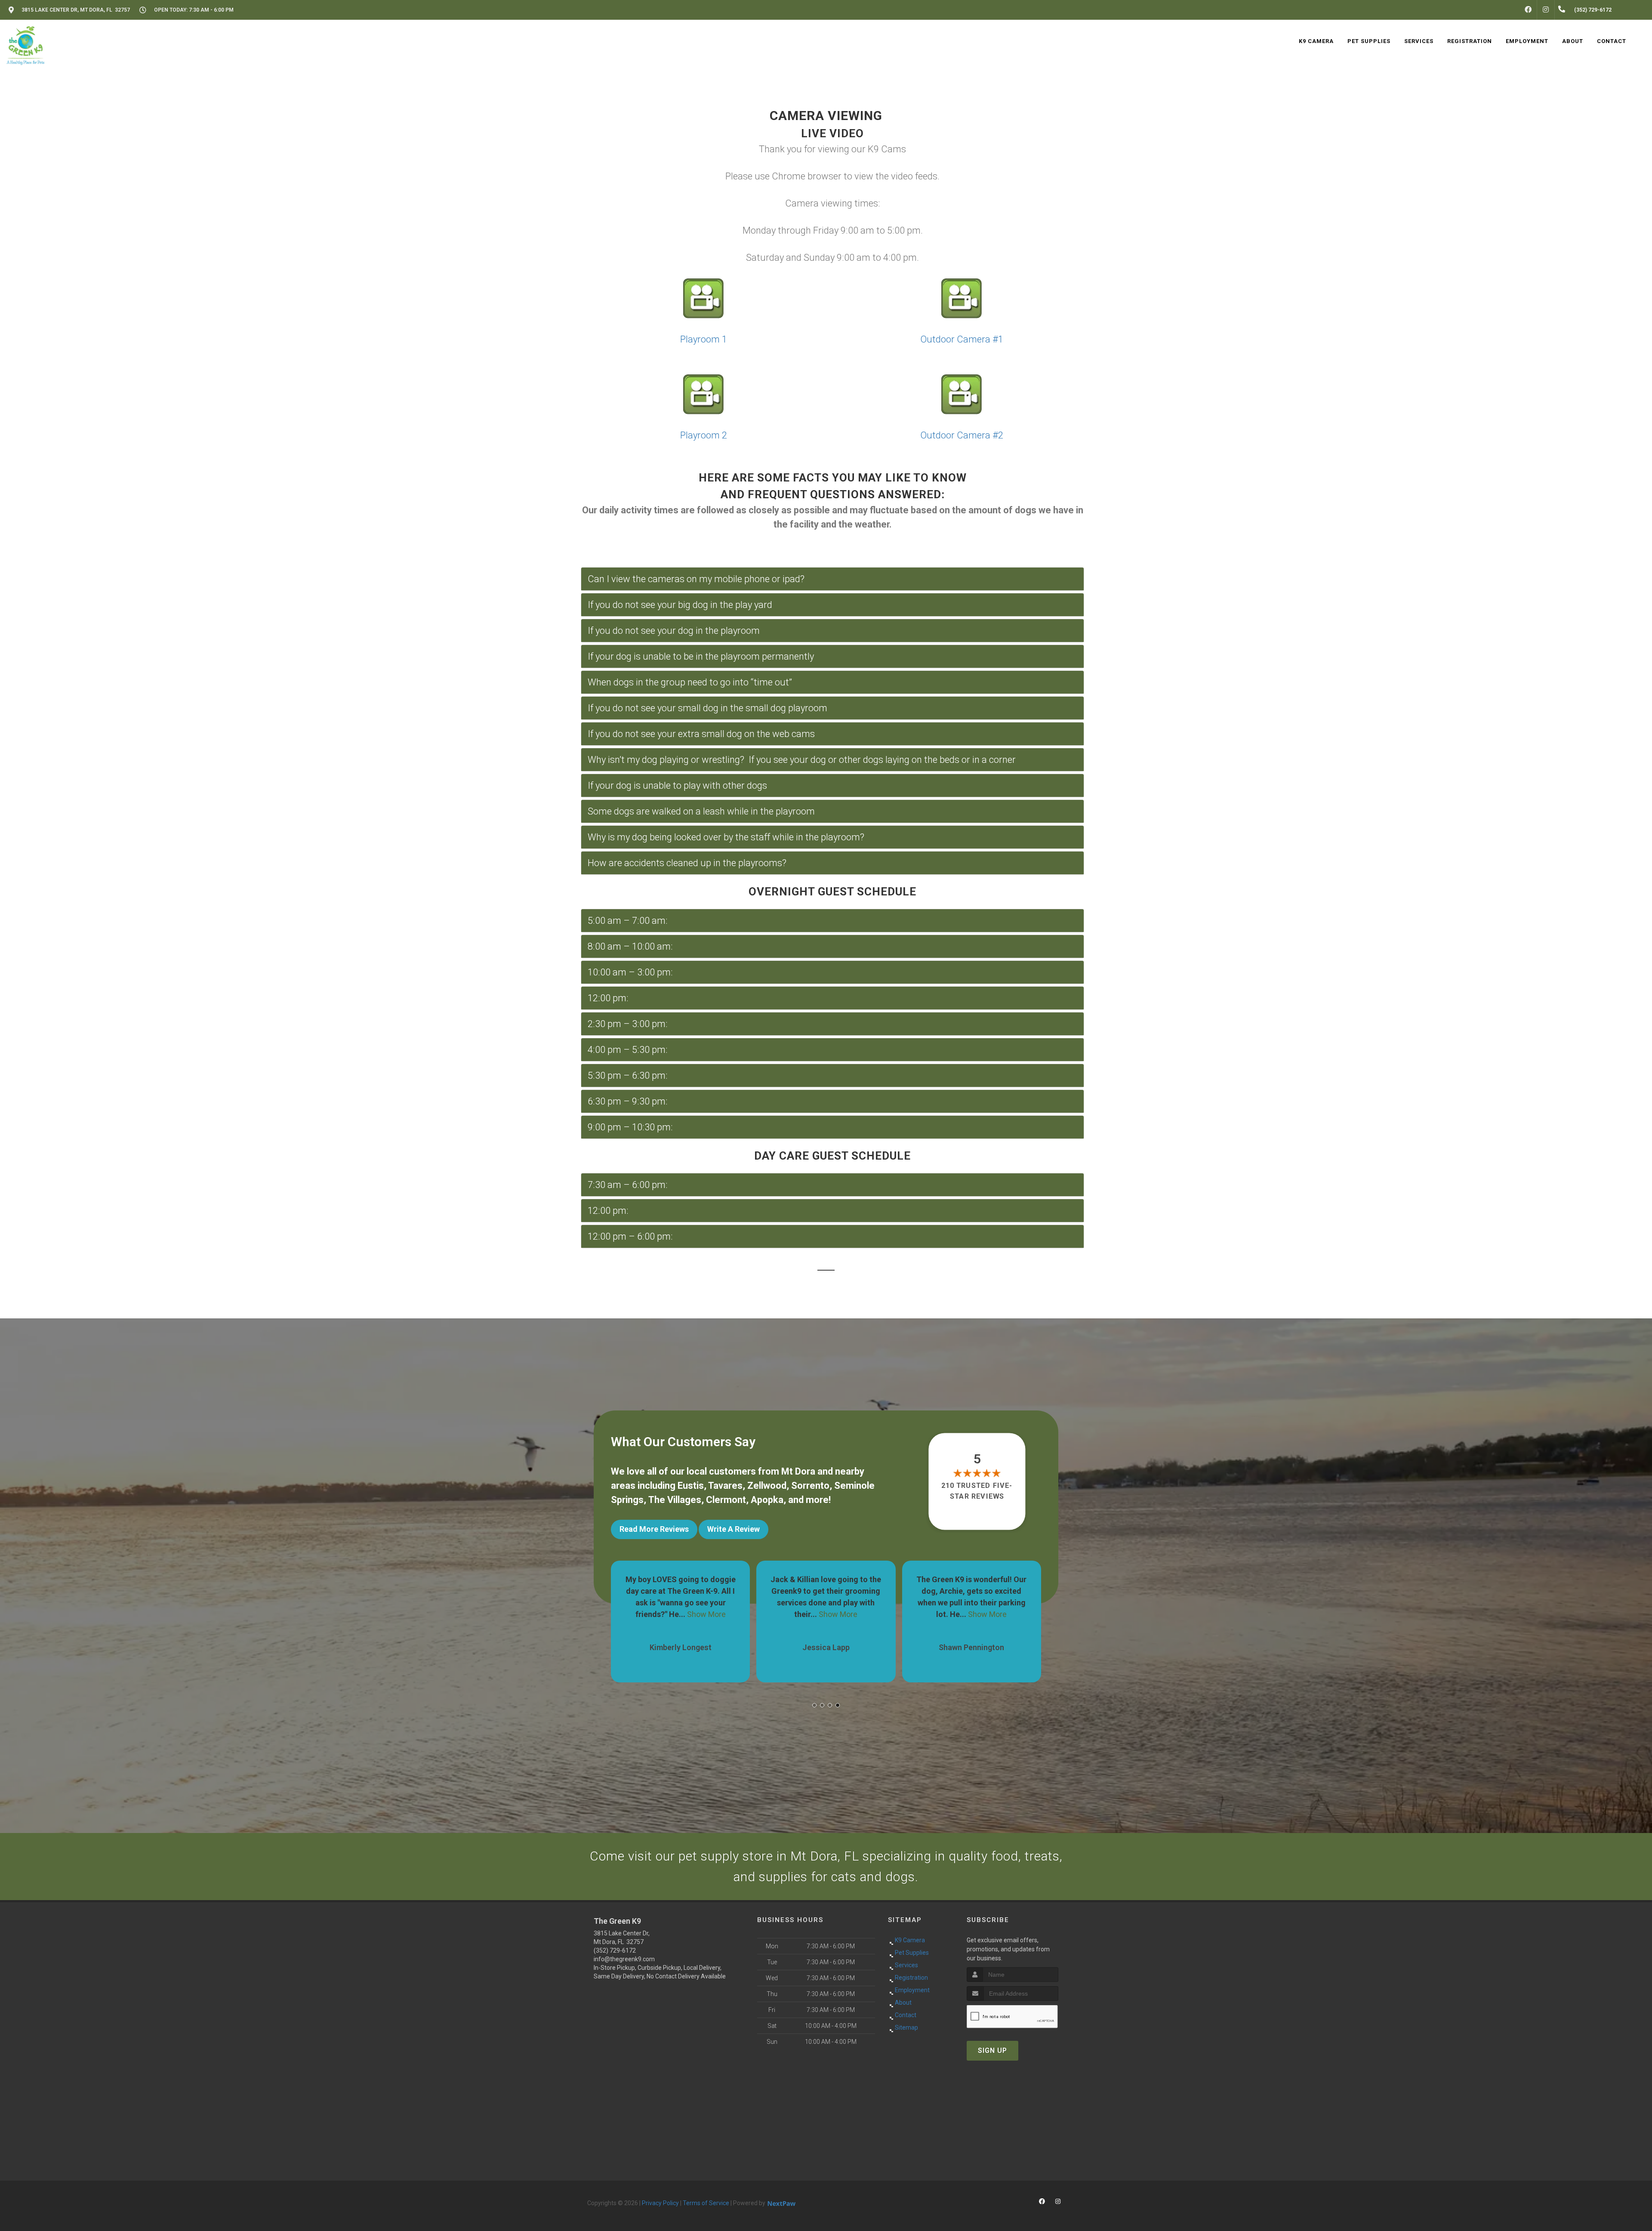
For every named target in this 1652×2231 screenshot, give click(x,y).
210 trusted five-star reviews (977, 1491)
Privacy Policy (660, 2203)
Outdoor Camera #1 (962, 339)
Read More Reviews (654, 1529)
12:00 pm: (608, 998)
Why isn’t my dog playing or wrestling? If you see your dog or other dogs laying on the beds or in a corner (802, 760)
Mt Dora (798, 1471)
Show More (693, 1614)
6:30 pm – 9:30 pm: (628, 1101)
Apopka (767, 1500)
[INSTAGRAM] (1546, 10)
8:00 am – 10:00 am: (630, 946)
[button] (814, 1705)
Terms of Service (706, 2203)
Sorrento (810, 1486)
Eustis (691, 1486)
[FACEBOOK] (1528, 10)
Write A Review (734, 1529)
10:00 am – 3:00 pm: (630, 972)
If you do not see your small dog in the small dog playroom (707, 708)
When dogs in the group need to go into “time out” (690, 682)
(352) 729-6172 (615, 1950)
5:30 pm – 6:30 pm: (628, 1075)
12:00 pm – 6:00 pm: (630, 1236)
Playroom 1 (704, 339)
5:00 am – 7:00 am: (628, 921)
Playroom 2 (704, 435)
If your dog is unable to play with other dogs (677, 785)
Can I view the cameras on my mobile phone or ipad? (696, 579)
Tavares (725, 1486)
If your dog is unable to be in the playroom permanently (701, 656)
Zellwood (767, 1486)
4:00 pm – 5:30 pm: (628, 1050)
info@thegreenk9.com (624, 1959)
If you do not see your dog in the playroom (674, 631)
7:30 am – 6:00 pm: (628, 1185)
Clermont (726, 1500)
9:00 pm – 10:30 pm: (630, 1127)
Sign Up (992, 2050)
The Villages (675, 1500)
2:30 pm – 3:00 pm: (628, 1024)
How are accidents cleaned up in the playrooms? (687, 863)
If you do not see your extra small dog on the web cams (701, 734)
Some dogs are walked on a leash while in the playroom (701, 811)
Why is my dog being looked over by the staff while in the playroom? (726, 837)
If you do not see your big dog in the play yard (680, 605)
